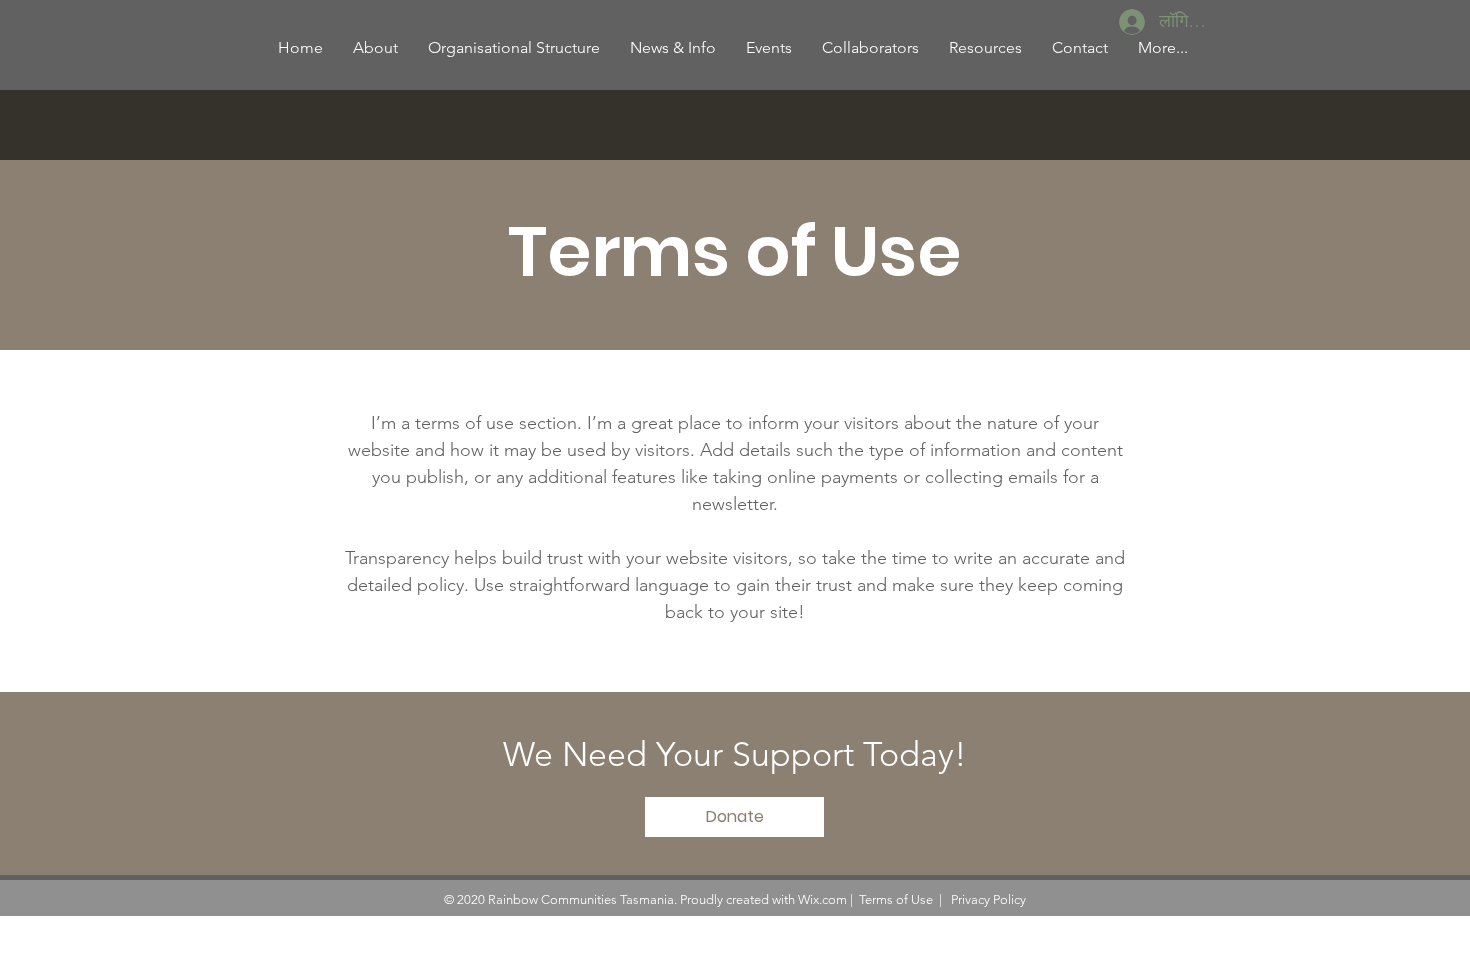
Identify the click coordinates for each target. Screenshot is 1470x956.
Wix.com (822, 899)
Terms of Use (896, 899)
